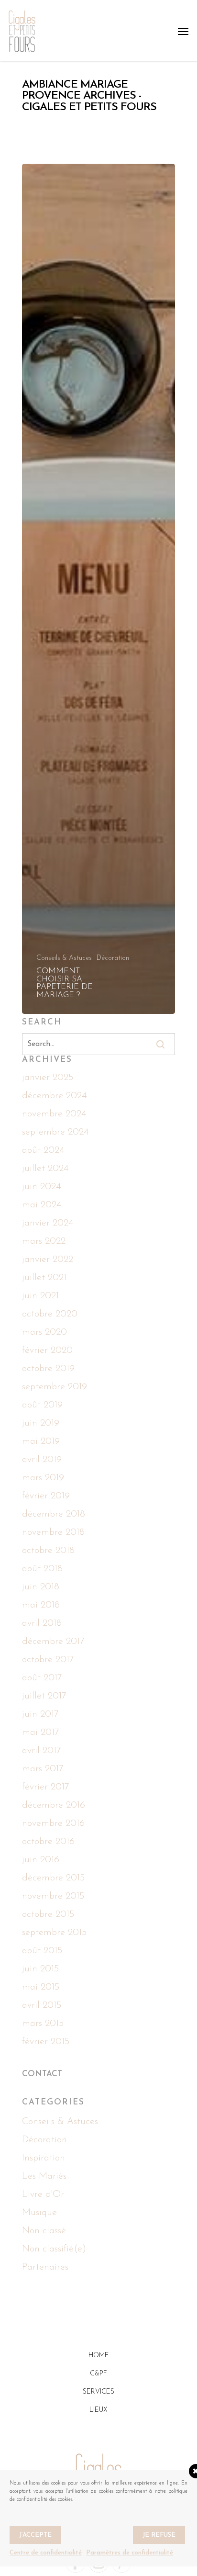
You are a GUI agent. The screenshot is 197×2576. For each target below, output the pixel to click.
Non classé (44, 2231)
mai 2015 (41, 1987)
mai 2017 (41, 1732)
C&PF (98, 2374)
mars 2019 (43, 1478)
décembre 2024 (54, 1096)
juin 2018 (41, 1587)
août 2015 (42, 1951)
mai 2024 (42, 1205)
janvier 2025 (48, 1078)
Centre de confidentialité (46, 2553)
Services (98, 2392)
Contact (42, 2074)
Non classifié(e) (54, 2249)
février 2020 (47, 1350)
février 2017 (46, 1787)
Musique (39, 2213)
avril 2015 (42, 2005)
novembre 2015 (53, 1896)
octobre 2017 (48, 1660)
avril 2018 (42, 1623)
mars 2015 (43, 2024)
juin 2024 (41, 1187)
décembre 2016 (54, 1805)
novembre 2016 (53, 1823)
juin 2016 (41, 1860)
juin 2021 (40, 1296)
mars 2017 (43, 1769)
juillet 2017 (44, 1696)
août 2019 (42, 1405)
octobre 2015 (48, 1914)
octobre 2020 (50, 1314)
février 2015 (46, 2042)
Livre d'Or (43, 2194)
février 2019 (46, 1496)
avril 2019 (42, 1460)
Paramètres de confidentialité (130, 2553)
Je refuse (159, 2535)
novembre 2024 (54, 1114)
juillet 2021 (44, 1278)
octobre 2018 (48, 1551)
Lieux (98, 2410)
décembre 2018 (54, 1514)
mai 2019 (41, 1441)
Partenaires (45, 2267)
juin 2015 (40, 1969)
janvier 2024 (48, 1223)
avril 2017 (42, 1751)
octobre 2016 (48, 1842)
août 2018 (42, 1569)
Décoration (113, 958)
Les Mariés (44, 2176)
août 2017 (42, 1678)
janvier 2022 (48, 1260)
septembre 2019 (55, 1387)
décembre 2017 (53, 1642)
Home (99, 2356)
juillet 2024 (45, 1169)
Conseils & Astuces (64, 958)
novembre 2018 (53, 1532)
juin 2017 (40, 1714)
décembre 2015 (53, 1878)
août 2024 (43, 1150)
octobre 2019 (48, 1369)
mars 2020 (44, 1332)
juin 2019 (41, 1423)
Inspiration (44, 2158)
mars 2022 (44, 1241)
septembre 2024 (55, 1132)
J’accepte (35, 2535)
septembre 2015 (54, 1933)
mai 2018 (41, 1605)
